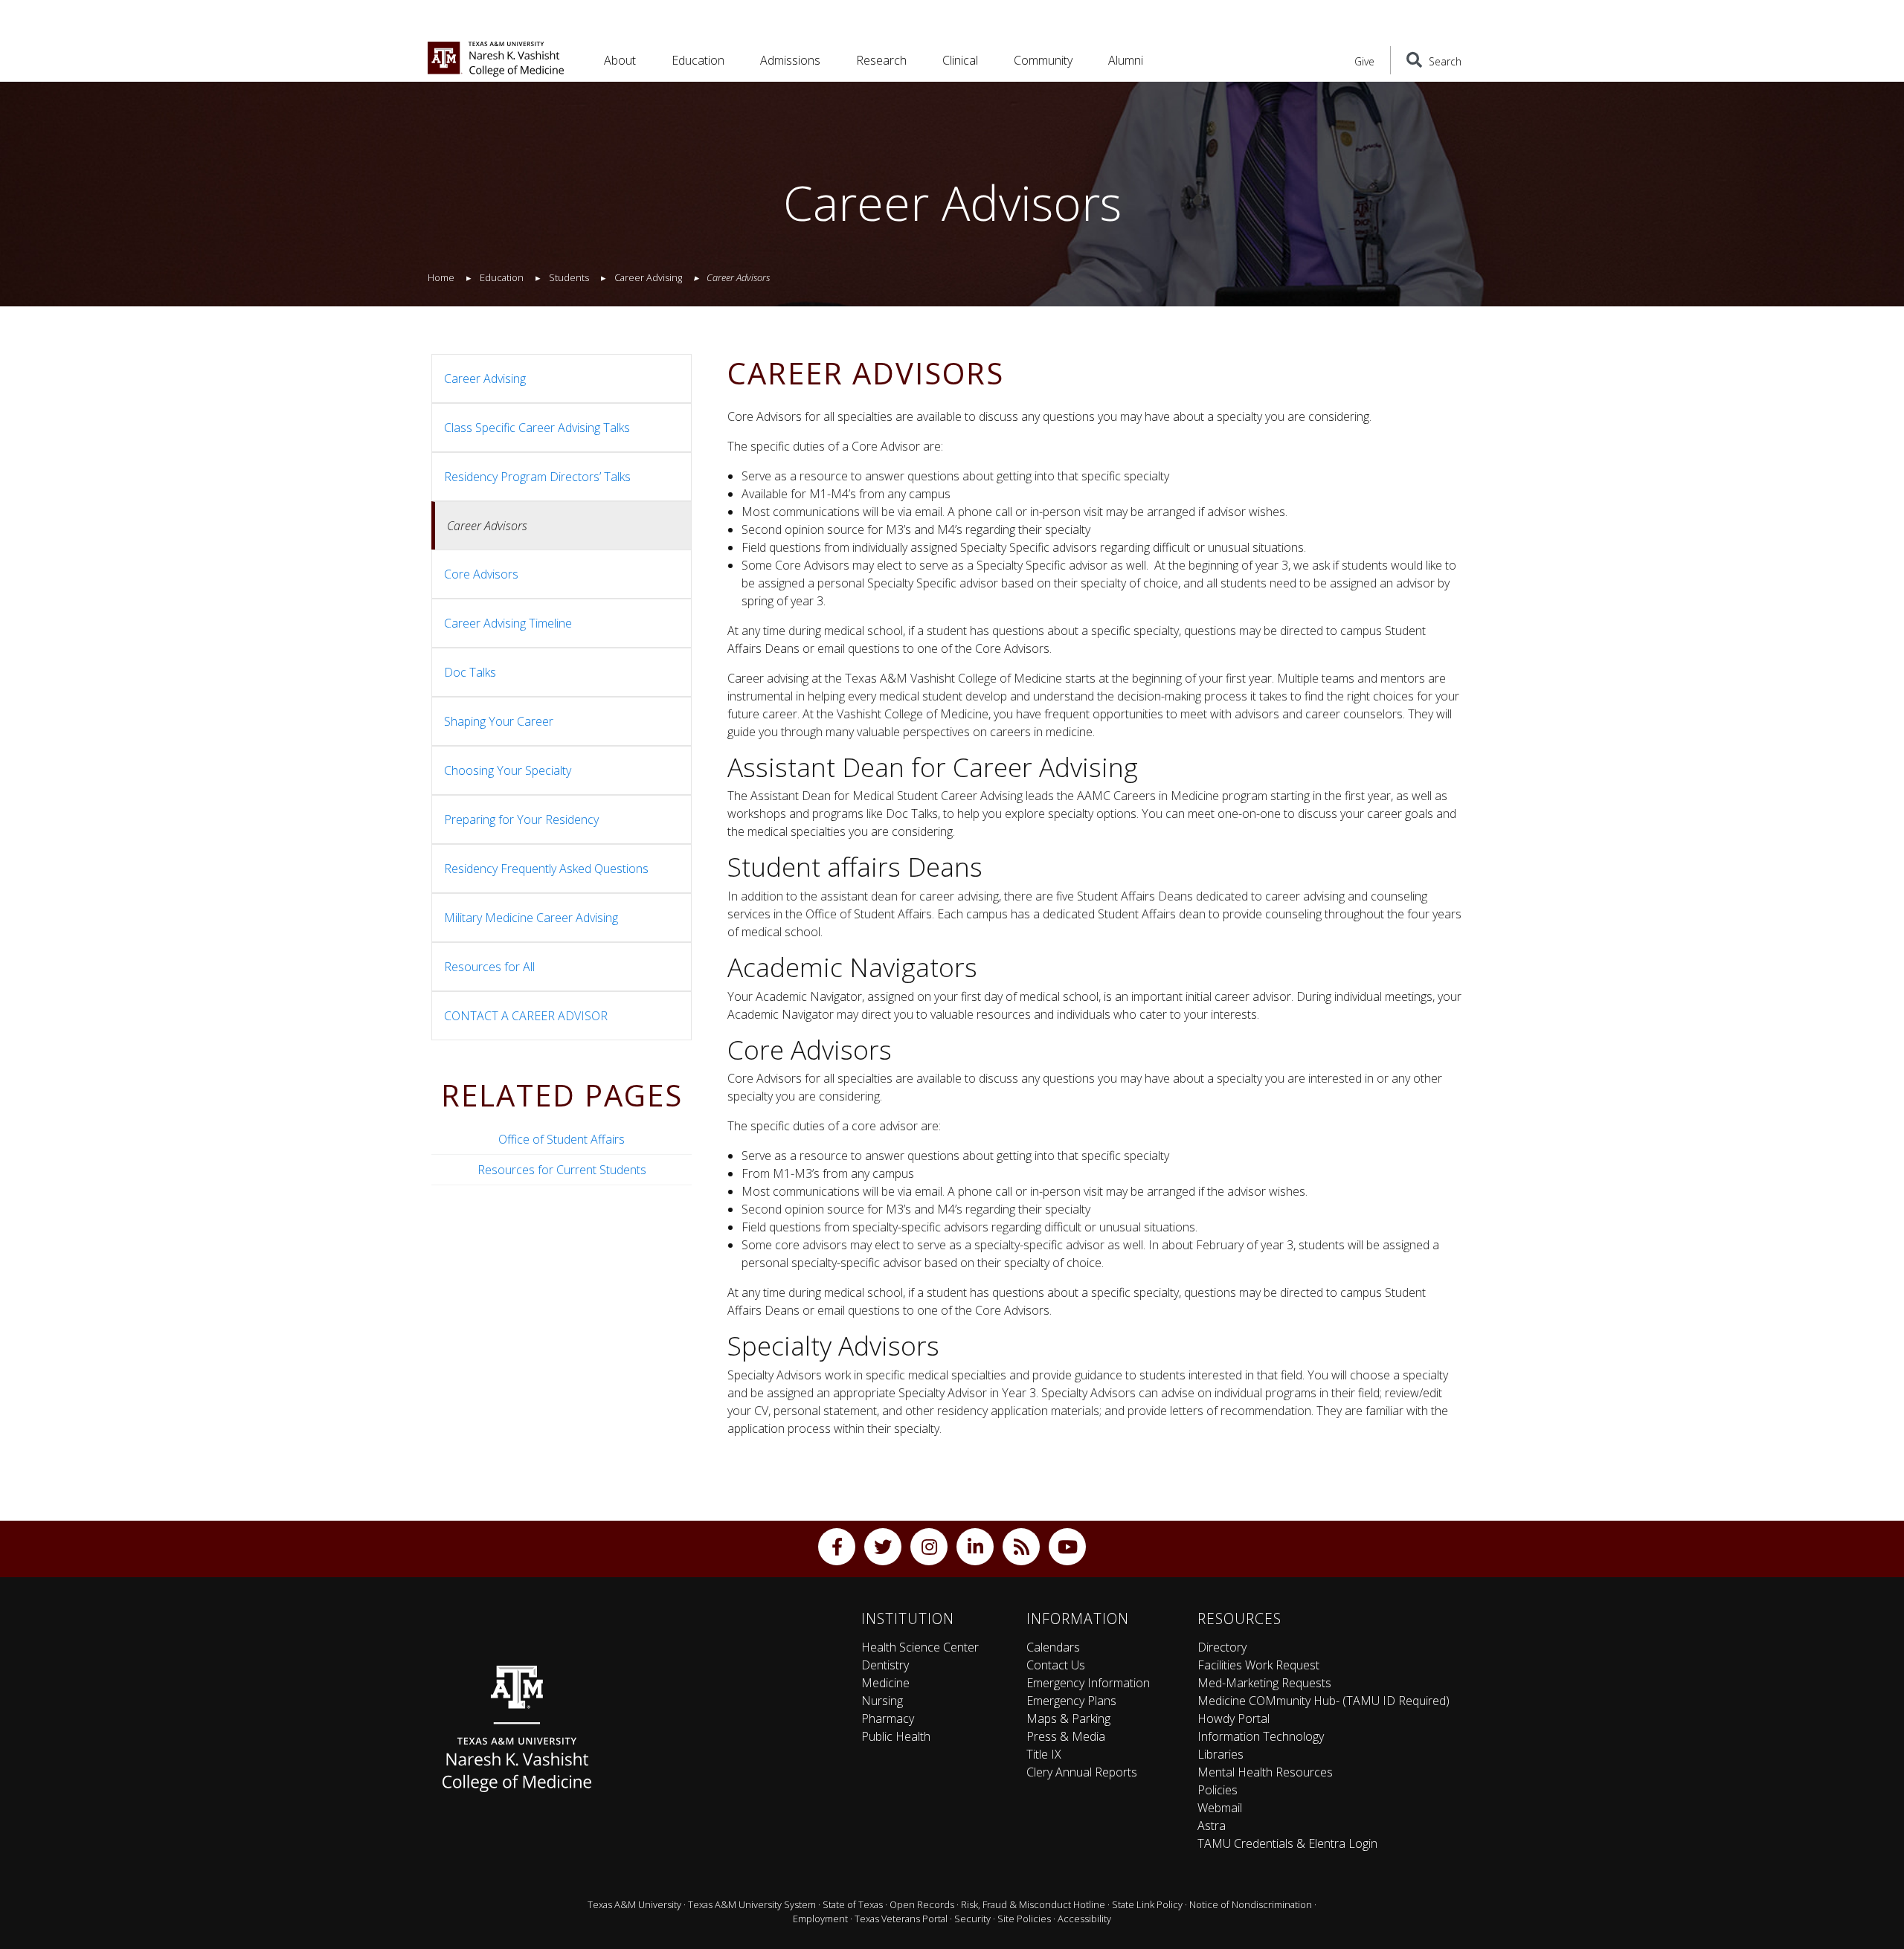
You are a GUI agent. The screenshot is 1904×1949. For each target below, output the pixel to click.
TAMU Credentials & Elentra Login (1287, 1843)
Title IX (1044, 1754)
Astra (1212, 1826)
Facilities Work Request (1258, 1665)
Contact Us (1056, 1665)
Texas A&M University (634, 1904)
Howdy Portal (1234, 1718)
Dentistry (885, 1665)
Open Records (922, 1904)
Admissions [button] (790, 60)
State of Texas (853, 1904)
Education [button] (698, 60)
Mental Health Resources (1265, 1772)
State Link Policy (1147, 1904)
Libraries (1220, 1754)
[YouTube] (1067, 1547)
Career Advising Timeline (508, 623)
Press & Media (1066, 1736)
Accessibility (1084, 1919)
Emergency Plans (1071, 1701)
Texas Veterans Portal (901, 1919)
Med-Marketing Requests (1264, 1683)
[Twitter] (883, 1547)
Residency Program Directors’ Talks (537, 477)
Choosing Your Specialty (508, 770)
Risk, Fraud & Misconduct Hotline (1033, 1904)
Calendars (1053, 1647)
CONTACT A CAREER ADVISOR (526, 1016)
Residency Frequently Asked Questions (546, 869)
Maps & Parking (1068, 1718)
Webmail (1220, 1808)
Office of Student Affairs (562, 1139)
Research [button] (881, 60)
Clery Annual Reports (1082, 1772)
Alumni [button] (1126, 60)
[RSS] (1021, 1547)
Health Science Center (920, 1647)
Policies (1218, 1790)
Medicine (885, 1683)
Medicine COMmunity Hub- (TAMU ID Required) (1324, 1701)
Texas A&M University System (752, 1904)
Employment (820, 1919)
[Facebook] (837, 1547)
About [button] (620, 60)
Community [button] (1043, 60)
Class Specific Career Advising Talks (537, 428)
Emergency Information (1088, 1683)
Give (1364, 61)
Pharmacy (888, 1718)
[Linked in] (975, 1547)
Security (972, 1919)
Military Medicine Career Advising (531, 918)
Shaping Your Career (499, 721)
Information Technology (1261, 1736)
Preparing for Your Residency (521, 819)
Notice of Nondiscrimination (1251, 1904)
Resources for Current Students (562, 1170)
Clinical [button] (960, 60)
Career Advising (485, 378)
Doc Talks (470, 672)
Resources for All (489, 967)
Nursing (882, 1701)
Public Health (896, 1736)
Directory (1222, 1647)
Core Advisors (481, 574)
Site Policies (1024, 1919)
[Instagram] (929, 1547)
